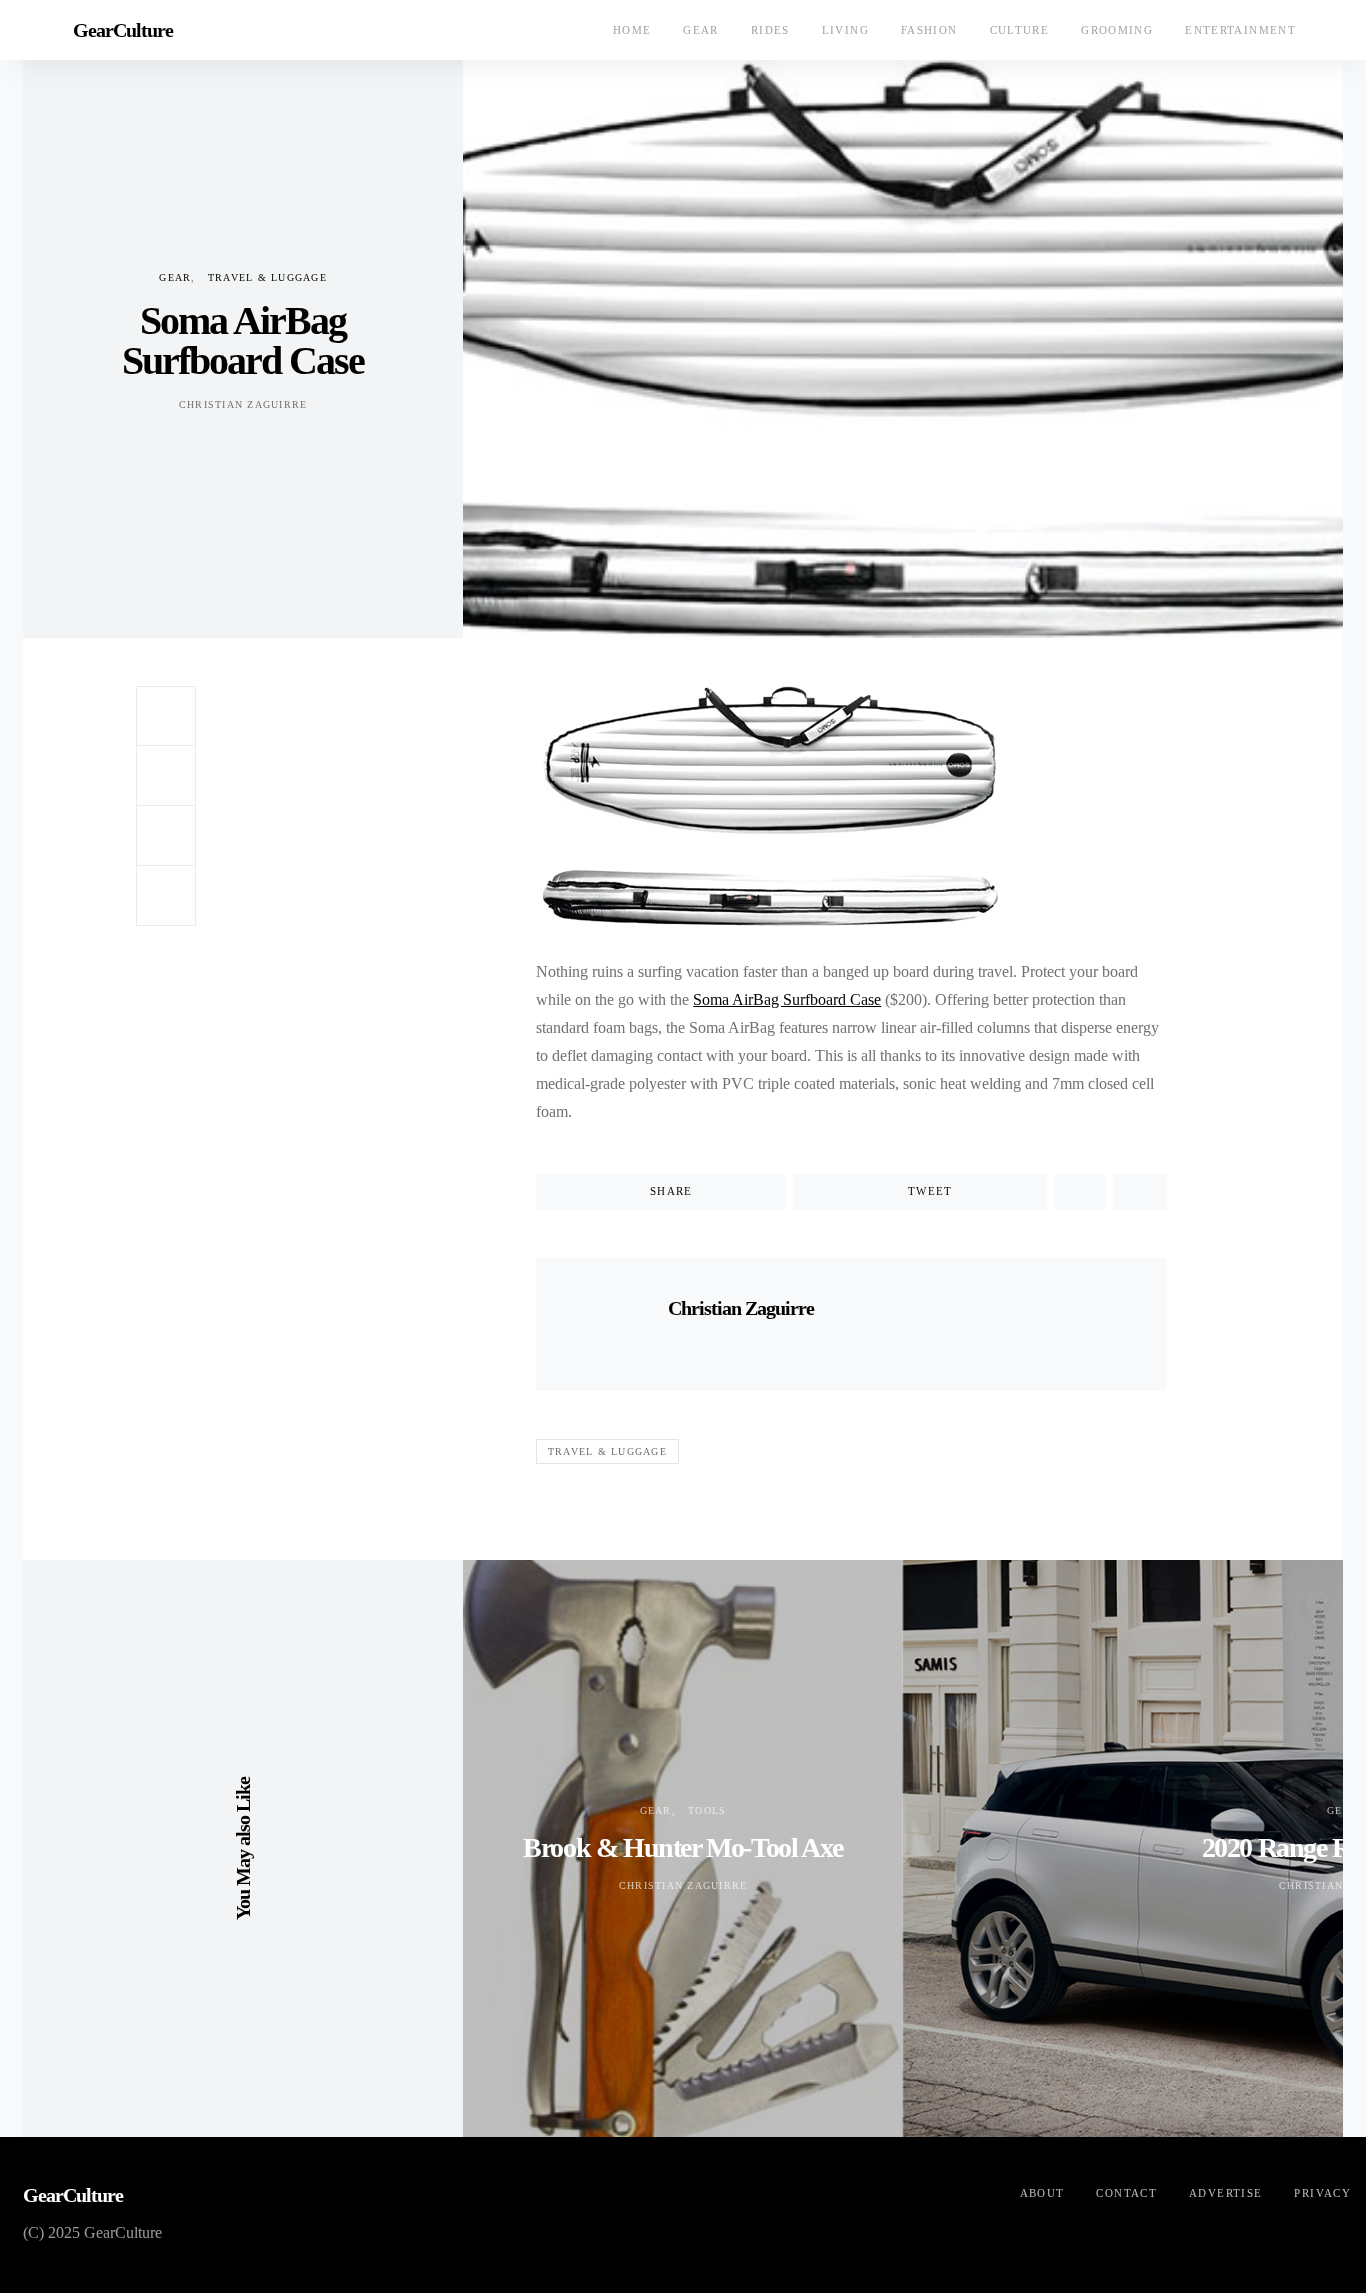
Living (845, 30)
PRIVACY (1322, 2193)
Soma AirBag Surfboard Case (787, 999)
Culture (1020, 30)
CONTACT (1126, 2193)
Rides (770, 30)
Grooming (1117, 30)
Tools (707, 1810)
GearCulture (123, 30)
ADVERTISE (1225, 2193)
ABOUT (1042, 2193)
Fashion (929, 30)
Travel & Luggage (267, 277)
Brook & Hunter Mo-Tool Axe (683, 1847)
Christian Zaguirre (243, 404)
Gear (701, 30)
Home (632, 30)
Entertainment (1240, 30)
